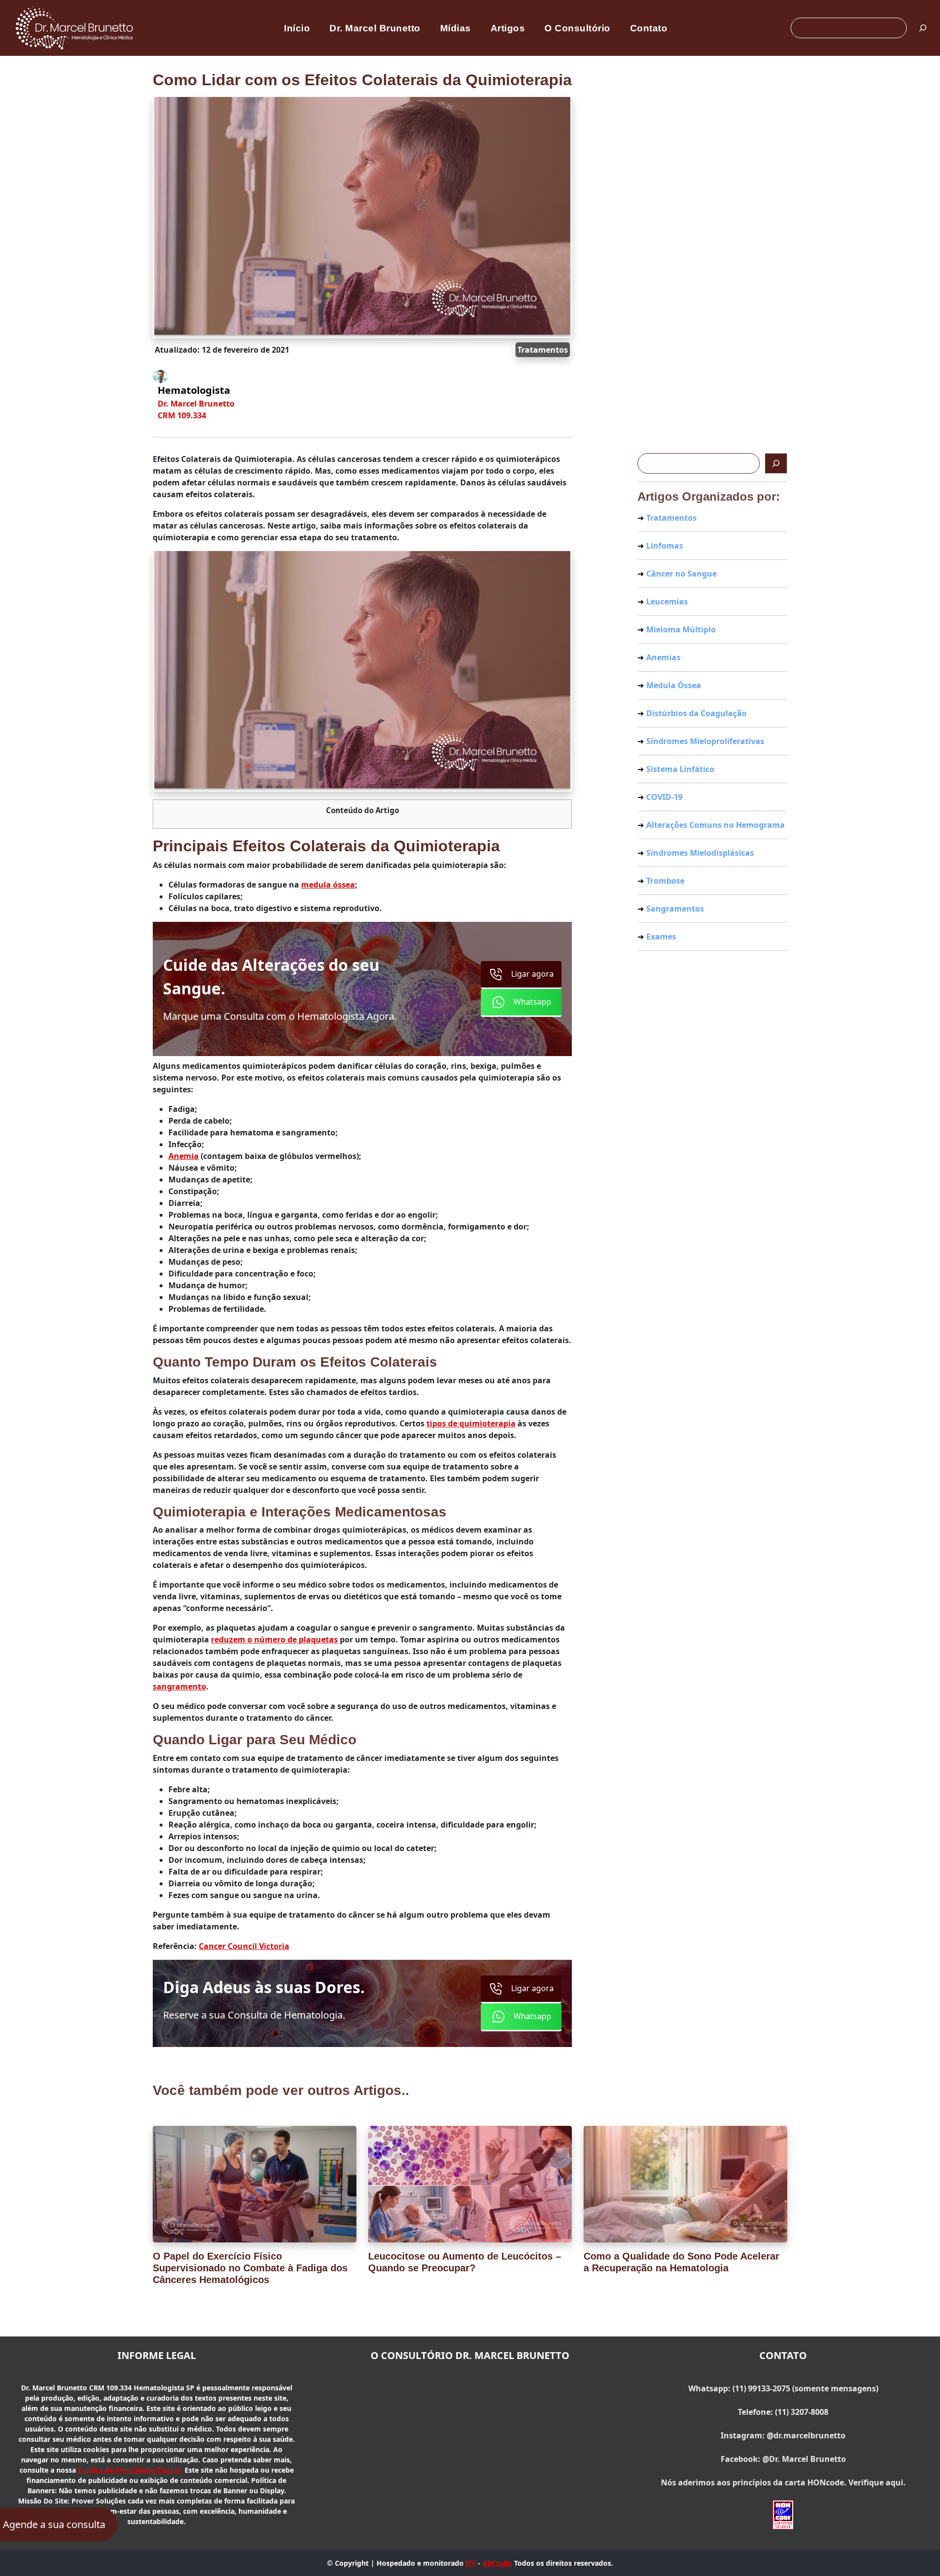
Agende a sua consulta (54, 2524)
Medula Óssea (674, 685)
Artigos (508, 28)
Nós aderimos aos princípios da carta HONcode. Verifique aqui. (783, 2482)
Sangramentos (675, 909)
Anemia (184, 1156)
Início (297, 28)
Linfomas (665, 546)
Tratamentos (543, 350)
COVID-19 (664, 797)
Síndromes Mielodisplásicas (700, 853)
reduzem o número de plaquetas (274, 1639)
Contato (649, 28)
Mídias (456, 28)
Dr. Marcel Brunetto (375, 28)
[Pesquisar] (923, 28)
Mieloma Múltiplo (681, 629)
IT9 (471, 2563)
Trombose (665, 881)
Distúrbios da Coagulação (696, 713)
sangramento (179, 1686)
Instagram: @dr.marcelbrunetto (783, 2435)
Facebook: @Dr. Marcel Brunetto (783, 2459)
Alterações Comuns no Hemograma (716, 825)
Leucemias (667, 602)
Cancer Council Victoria (244, 1946)
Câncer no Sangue (681, 574)
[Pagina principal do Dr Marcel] (75, 27)
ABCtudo (497, 2563)
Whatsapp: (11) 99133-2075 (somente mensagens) (783, 2388)
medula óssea (328, 885)
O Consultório (577, 28)
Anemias (663, 657)
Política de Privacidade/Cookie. (131, 2470)
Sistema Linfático (680, 769)
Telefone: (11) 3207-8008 (783, 2412)
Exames (661, 937)
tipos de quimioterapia (471, 1423)
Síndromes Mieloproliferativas (705, 741)
